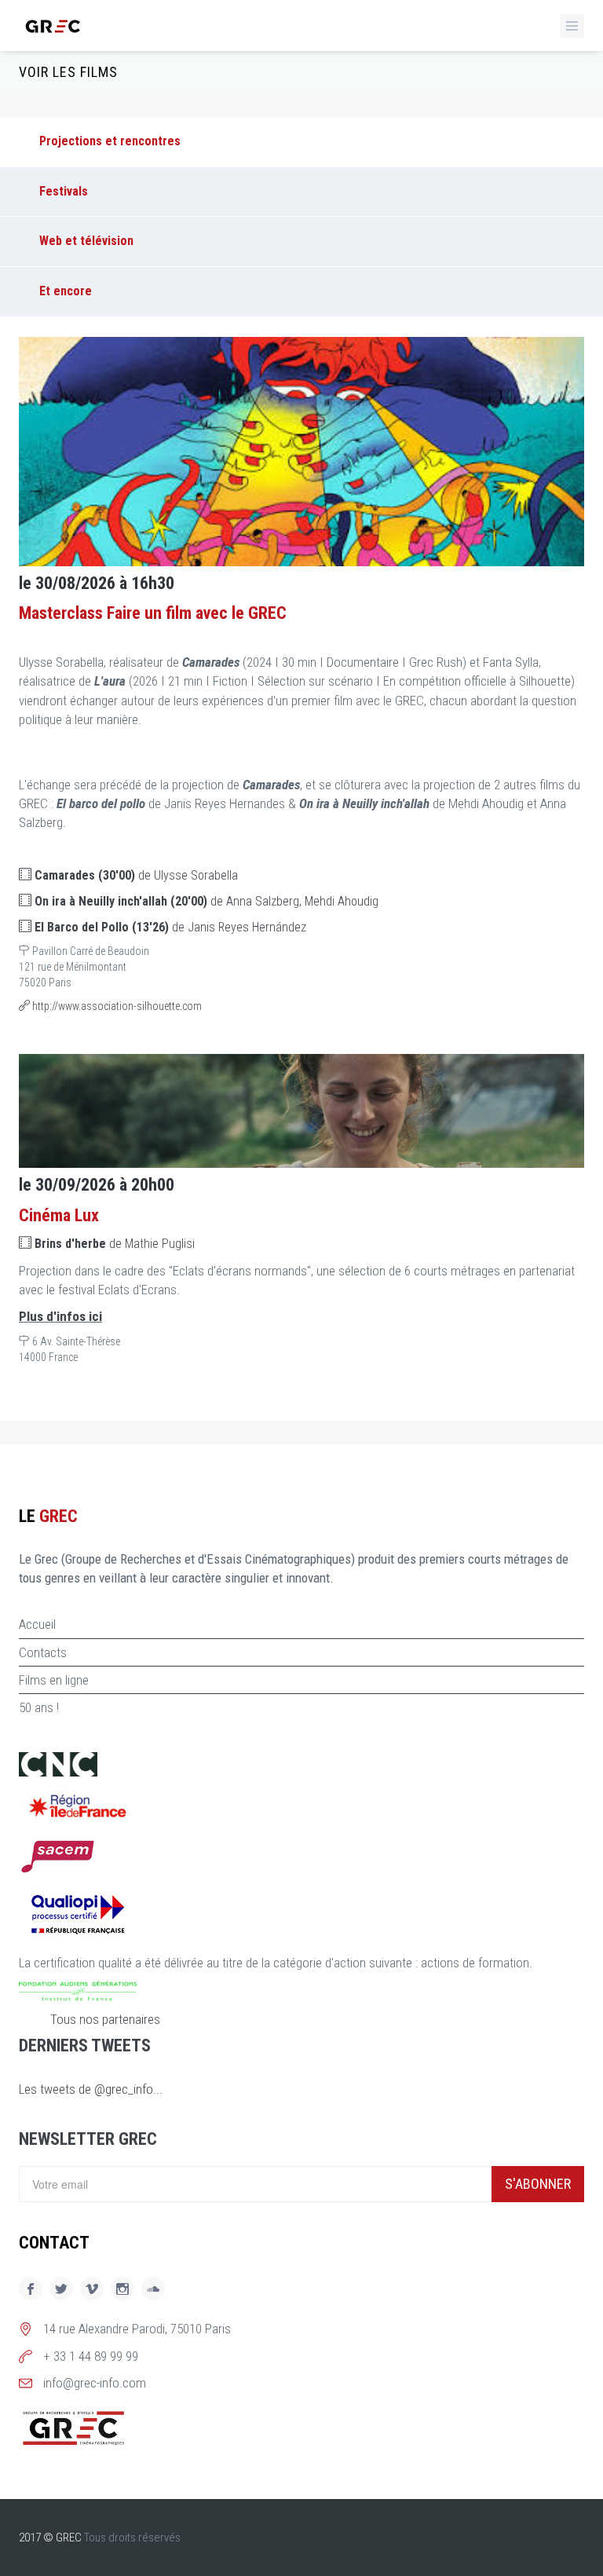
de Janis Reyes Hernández (170, 927)
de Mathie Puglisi (115, 1244)
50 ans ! (39, 1707)
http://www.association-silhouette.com (116, 1006)
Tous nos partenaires (105, 2019)
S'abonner (538, 2184)
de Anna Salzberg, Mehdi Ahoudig (206, 901)
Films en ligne (54, 1680)
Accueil (37, 1624)
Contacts (43, 1652)
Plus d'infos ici (60, 1316)
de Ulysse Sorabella (136, 875)
